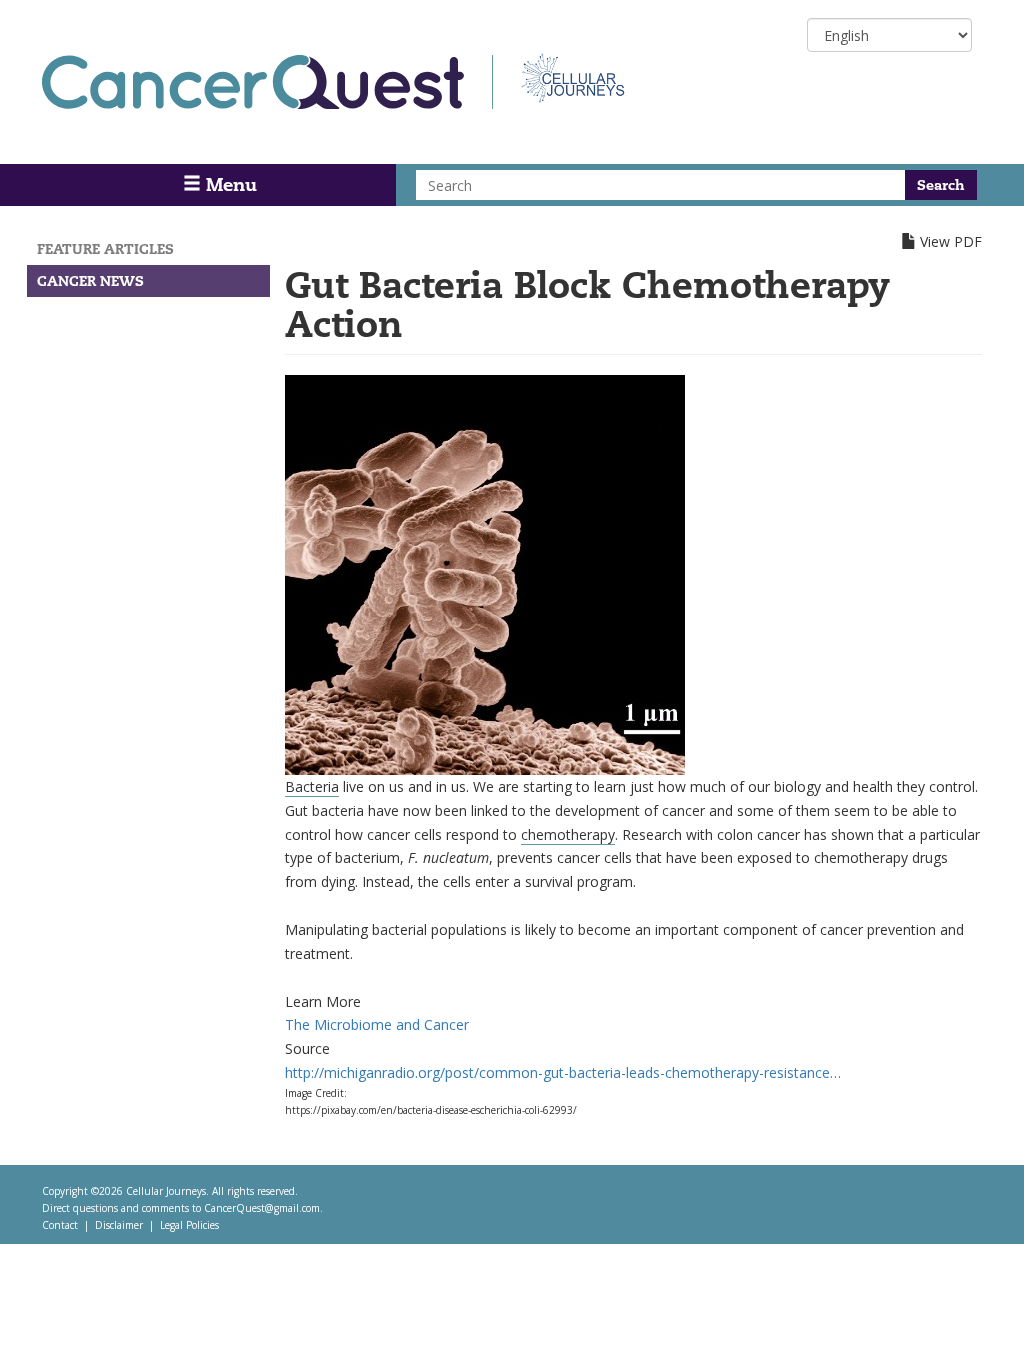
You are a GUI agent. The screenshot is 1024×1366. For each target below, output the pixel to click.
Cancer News (90, 281)
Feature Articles (105, 249)
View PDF (951, 241)
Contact (60, 1225)
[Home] (267, 82)
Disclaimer (119, 1225)
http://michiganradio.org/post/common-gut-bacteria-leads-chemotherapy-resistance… (563, 1072)
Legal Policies (189, 1225)
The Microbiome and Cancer (377, 1024)
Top (981, 1325)
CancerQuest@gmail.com (262, 1208)
